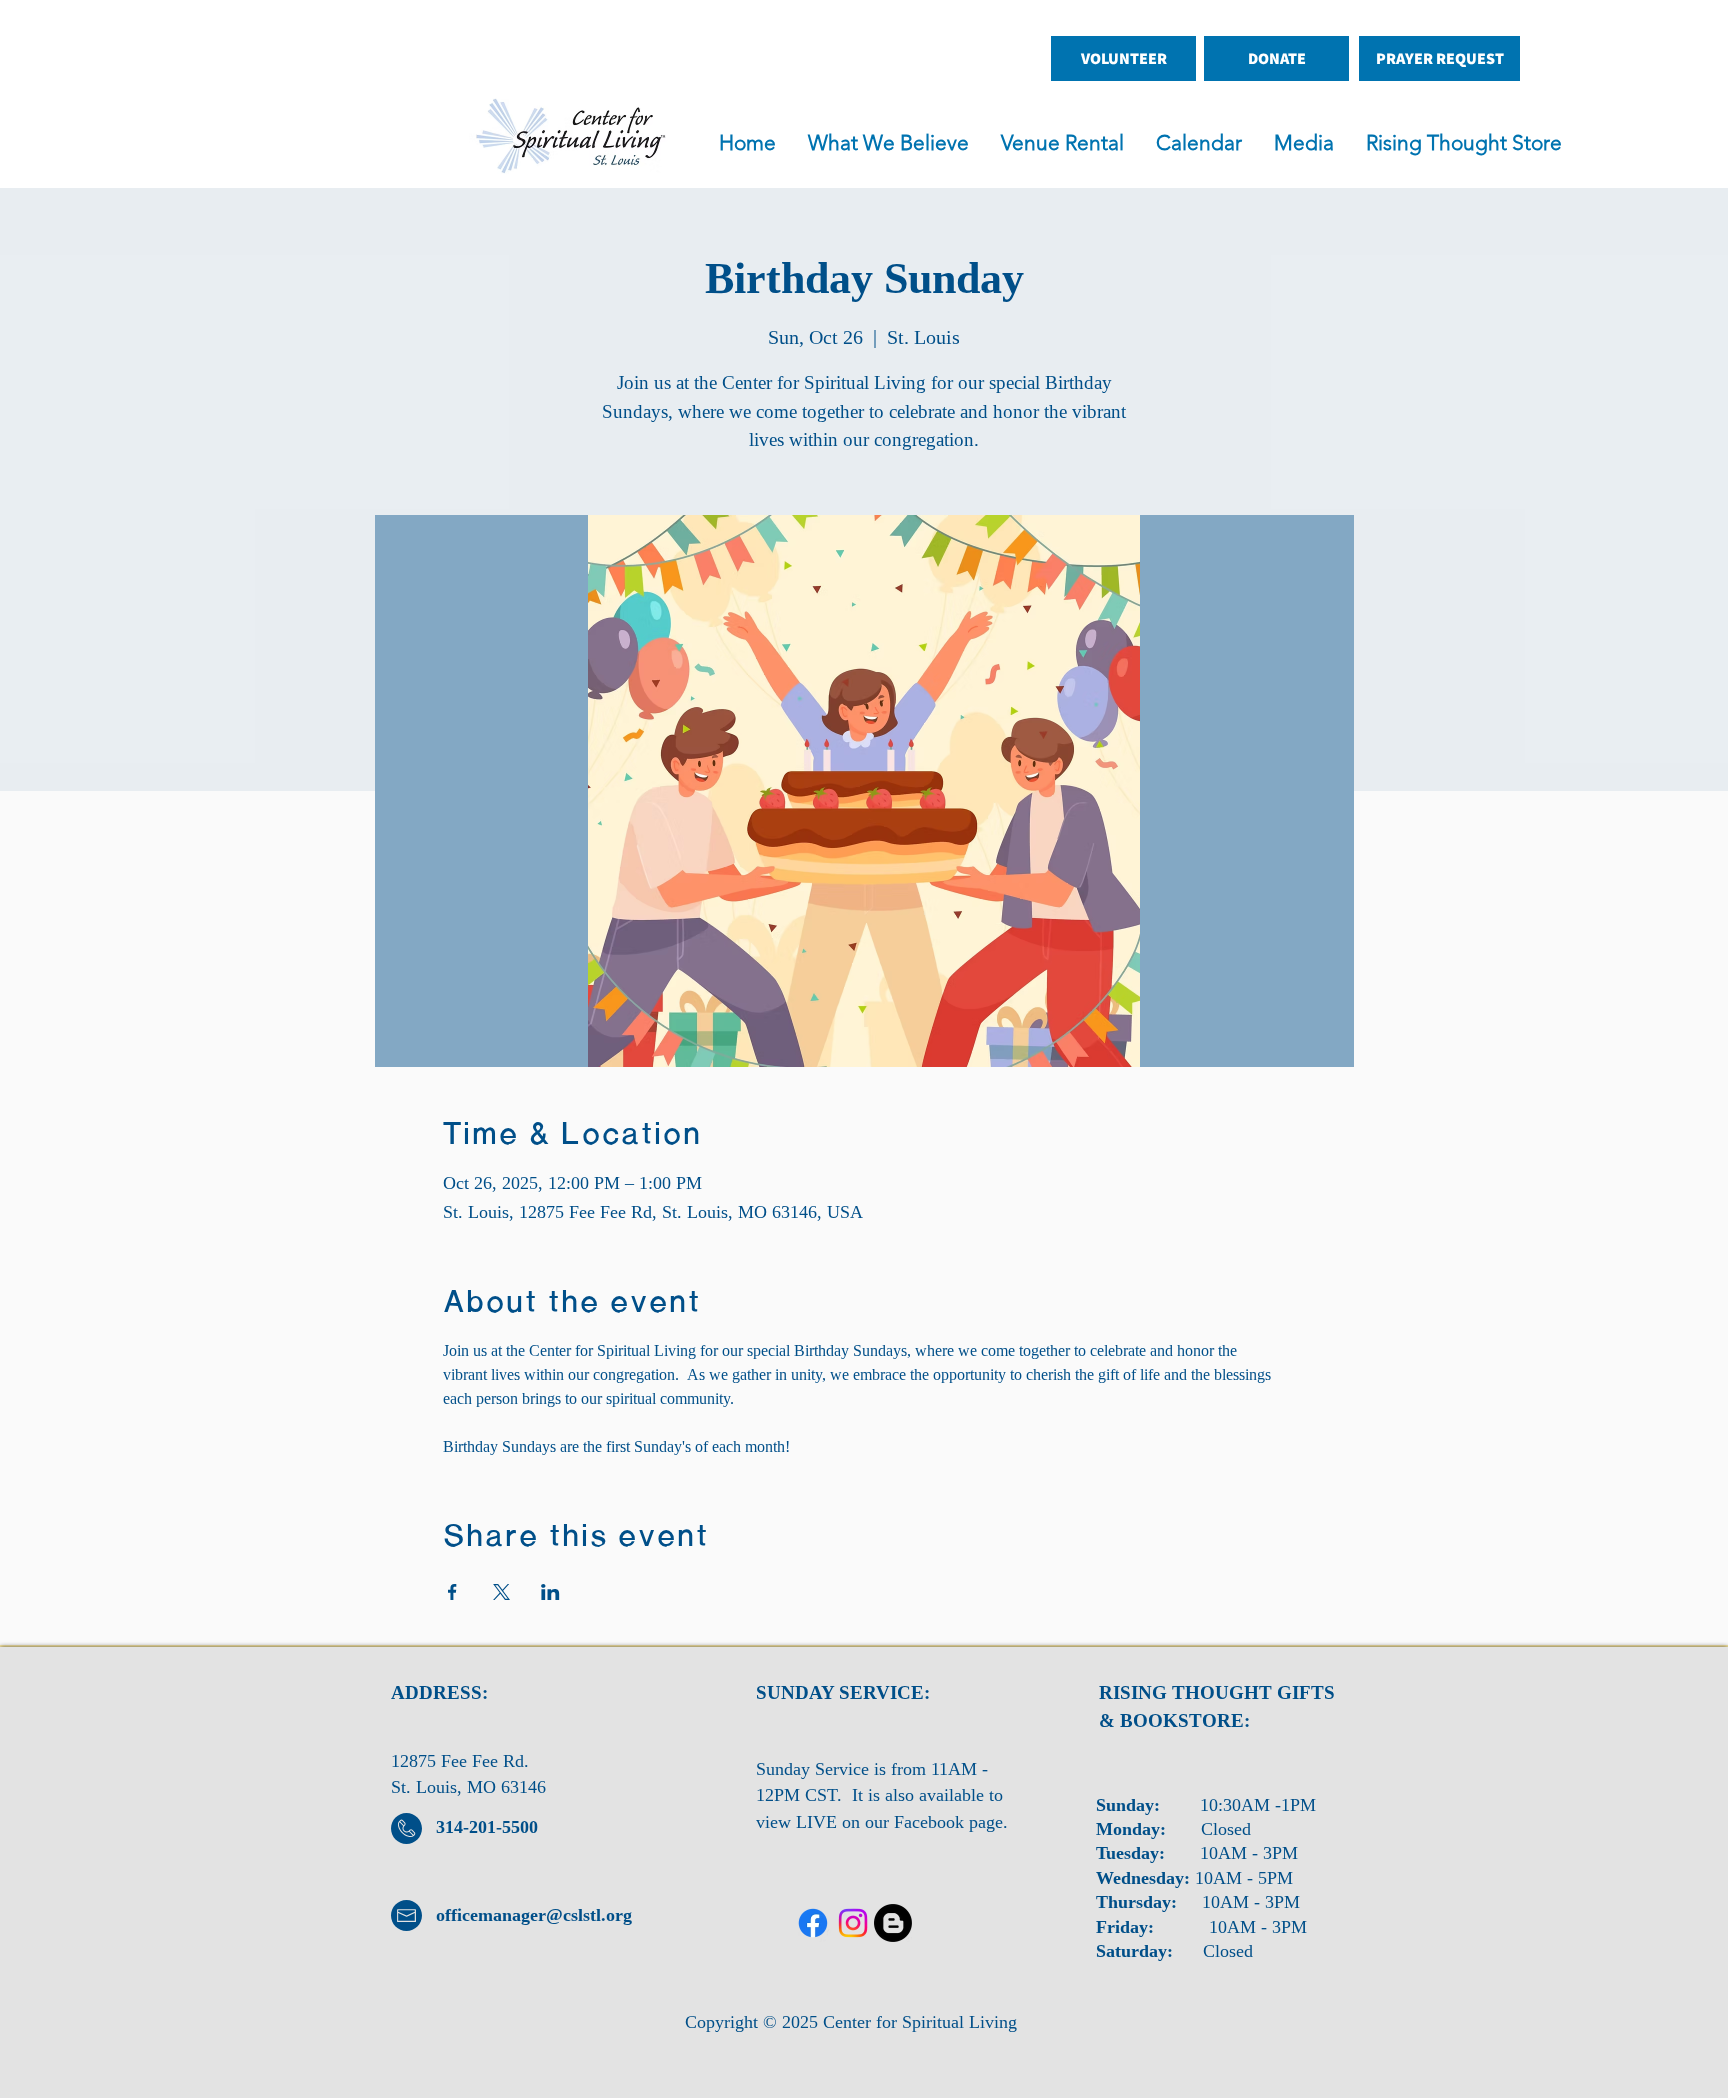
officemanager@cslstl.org (534, 1915)
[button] (1068, 143)
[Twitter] (853, 1923)
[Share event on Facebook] (452, 1592)
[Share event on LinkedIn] (550, 1592)
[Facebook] (813, 1923)
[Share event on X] (501, 1592)
